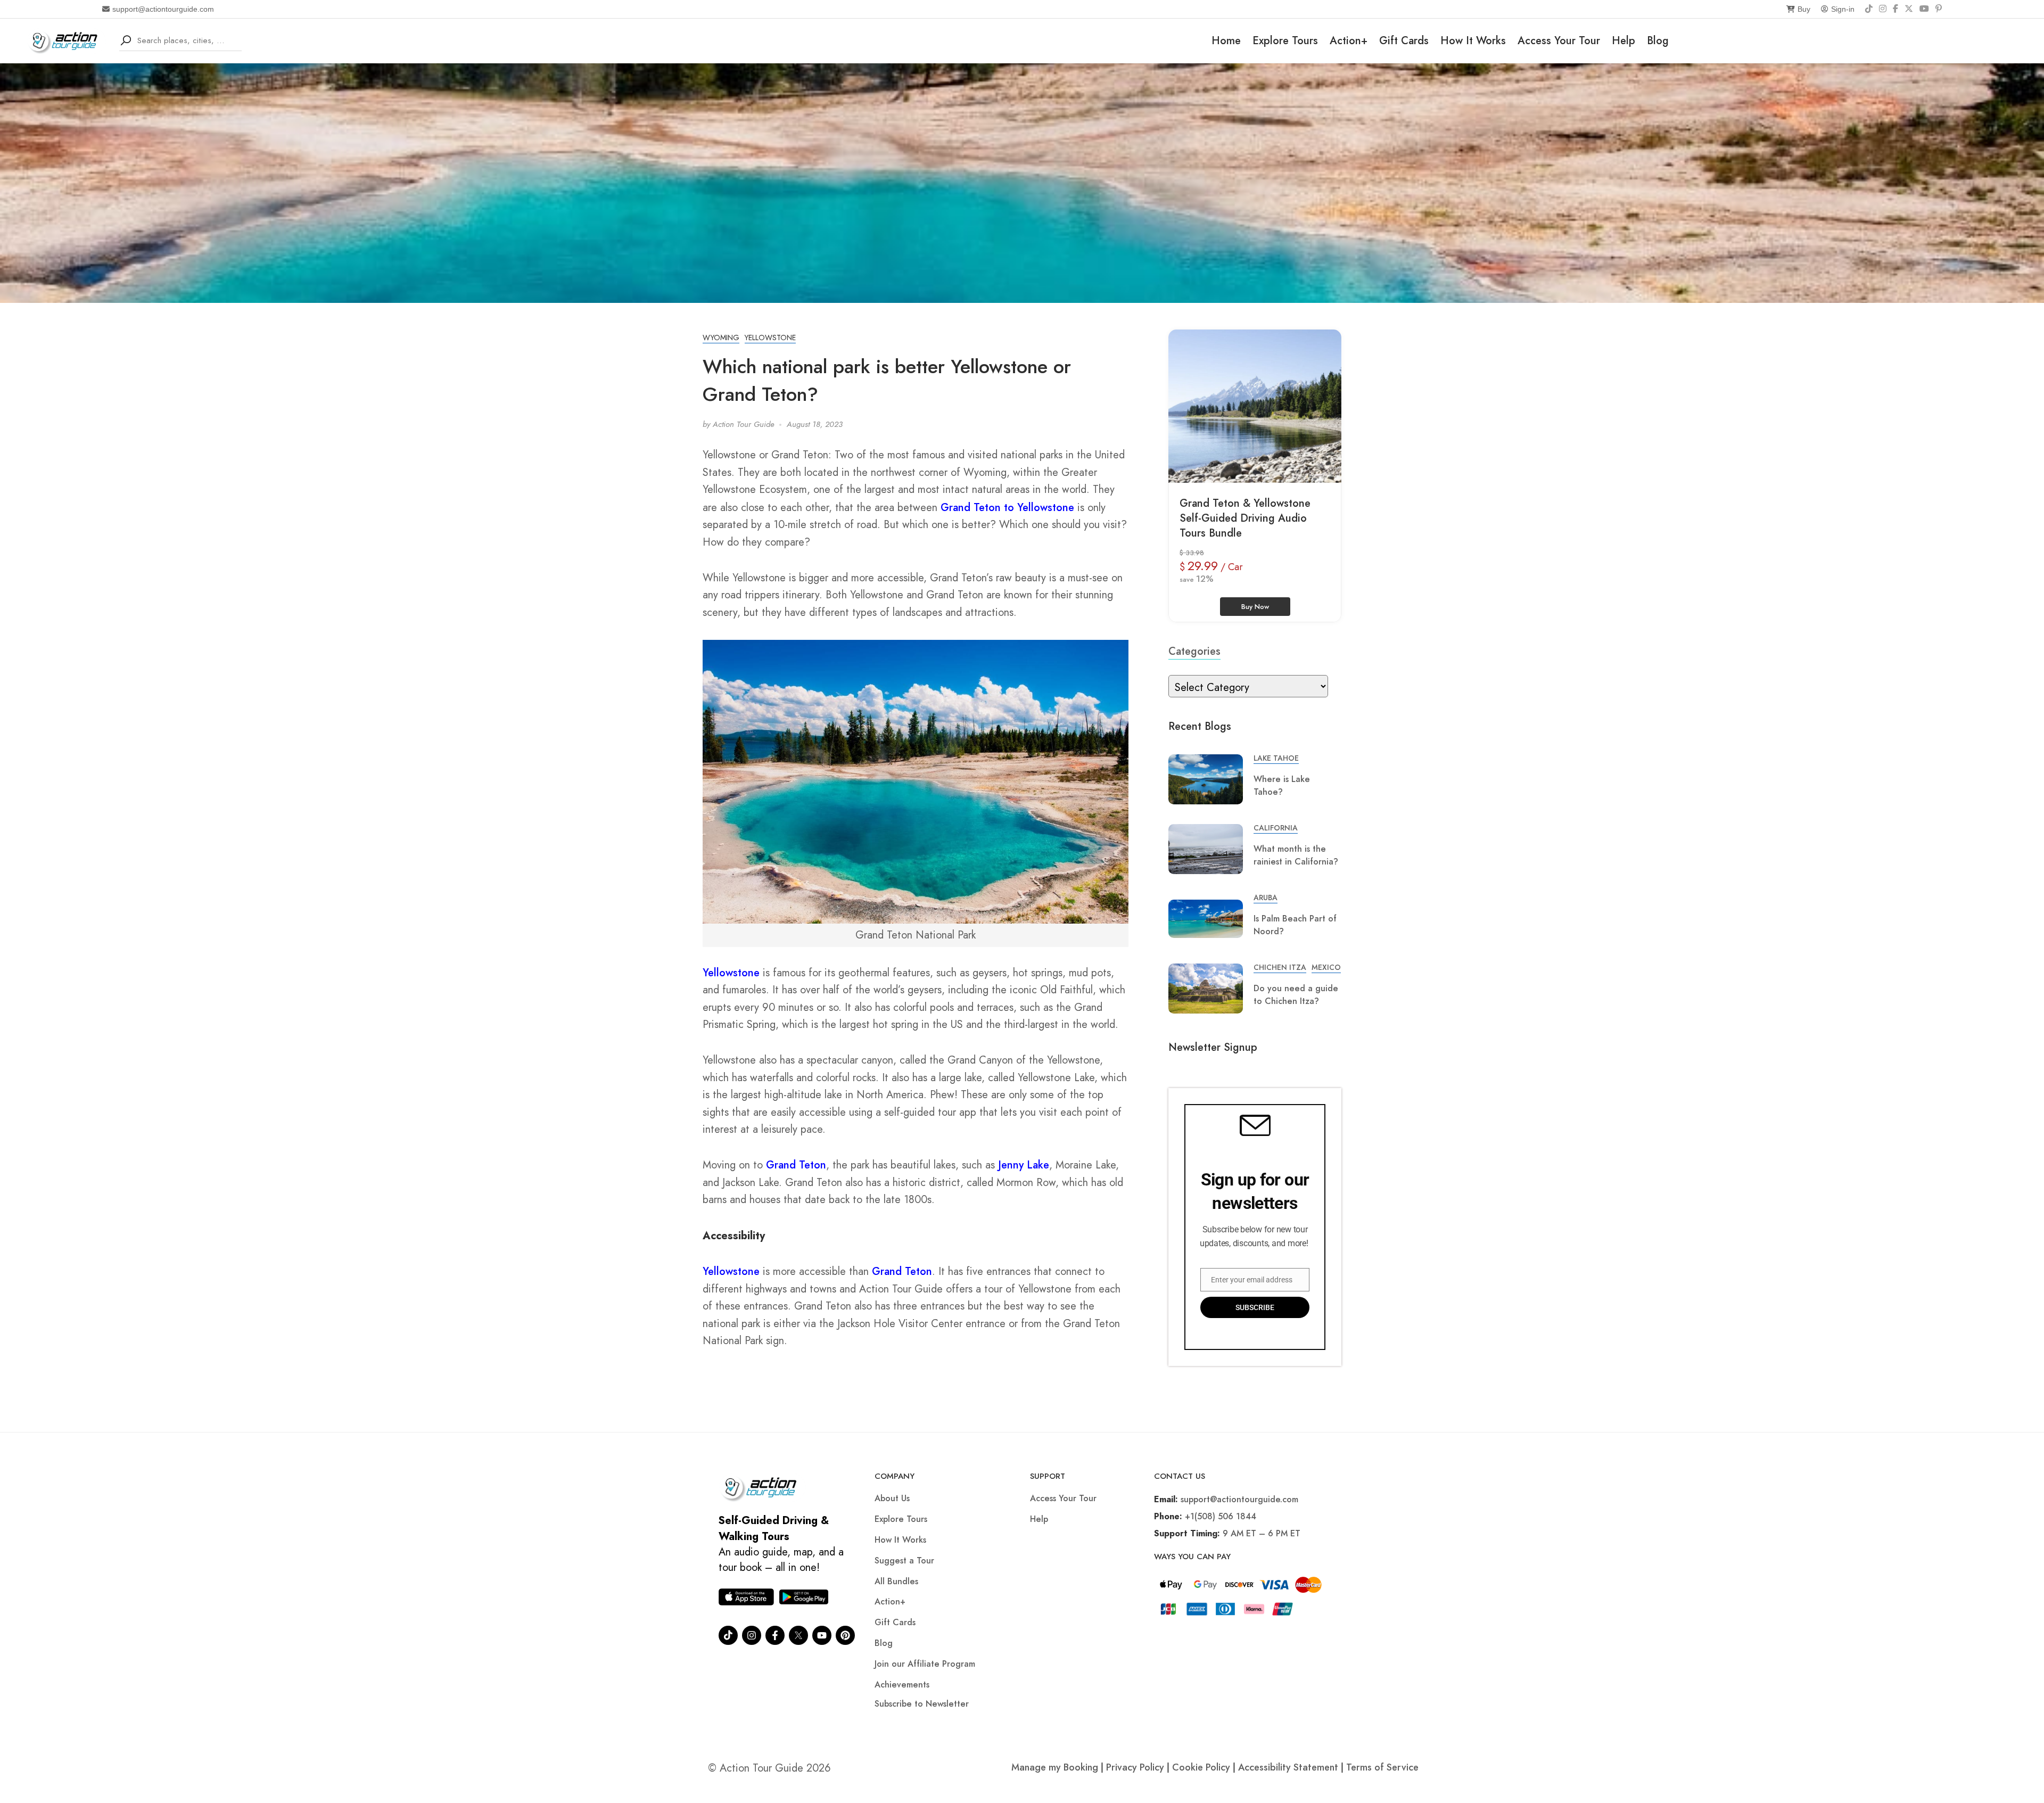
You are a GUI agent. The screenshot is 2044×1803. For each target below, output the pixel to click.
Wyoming (721, 337)
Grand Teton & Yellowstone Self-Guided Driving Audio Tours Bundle (1245, 518)
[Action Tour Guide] (66, 40)
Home (1226, 41)
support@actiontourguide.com (163, 9)
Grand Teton (796, 1165)
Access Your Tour (1559, 41)
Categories (1194, 651)
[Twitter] (798, 1635)
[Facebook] (1895, 9)
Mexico (1326, 967)
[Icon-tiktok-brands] (728, 1635)
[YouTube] (1924, 9)
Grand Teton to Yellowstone (1007, 508)
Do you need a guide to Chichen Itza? (1296, 995)
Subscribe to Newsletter (922, 1704)
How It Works (1473, 41)
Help (1623, 41)
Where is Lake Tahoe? (1282, 785)
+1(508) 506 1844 (1221, 1516)
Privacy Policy (1135, 1767)
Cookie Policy (1201, 1767)
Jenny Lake (1024, 1165)
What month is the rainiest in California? (1296, 855)
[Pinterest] (1939, 9)
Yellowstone (770, 337)
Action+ (1349, 41)
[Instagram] (1883, 9)
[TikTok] (1869, 9)
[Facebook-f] (775, 1635)
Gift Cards (1404, 41)
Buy (1804, 9)
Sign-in (1843, 9)
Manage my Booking (1056, 1767)
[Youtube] (822, 1635)
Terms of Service (1382, 1767)
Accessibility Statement (1288, 1767)
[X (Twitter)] (1909, 9)
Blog (1658, 41)
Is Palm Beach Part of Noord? (1295, 925)
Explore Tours (1285, 41)
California (1276, 828)
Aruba (1266, 898)
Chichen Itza (1280, 967)
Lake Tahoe (1276, 758)
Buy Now (1255, 607)
